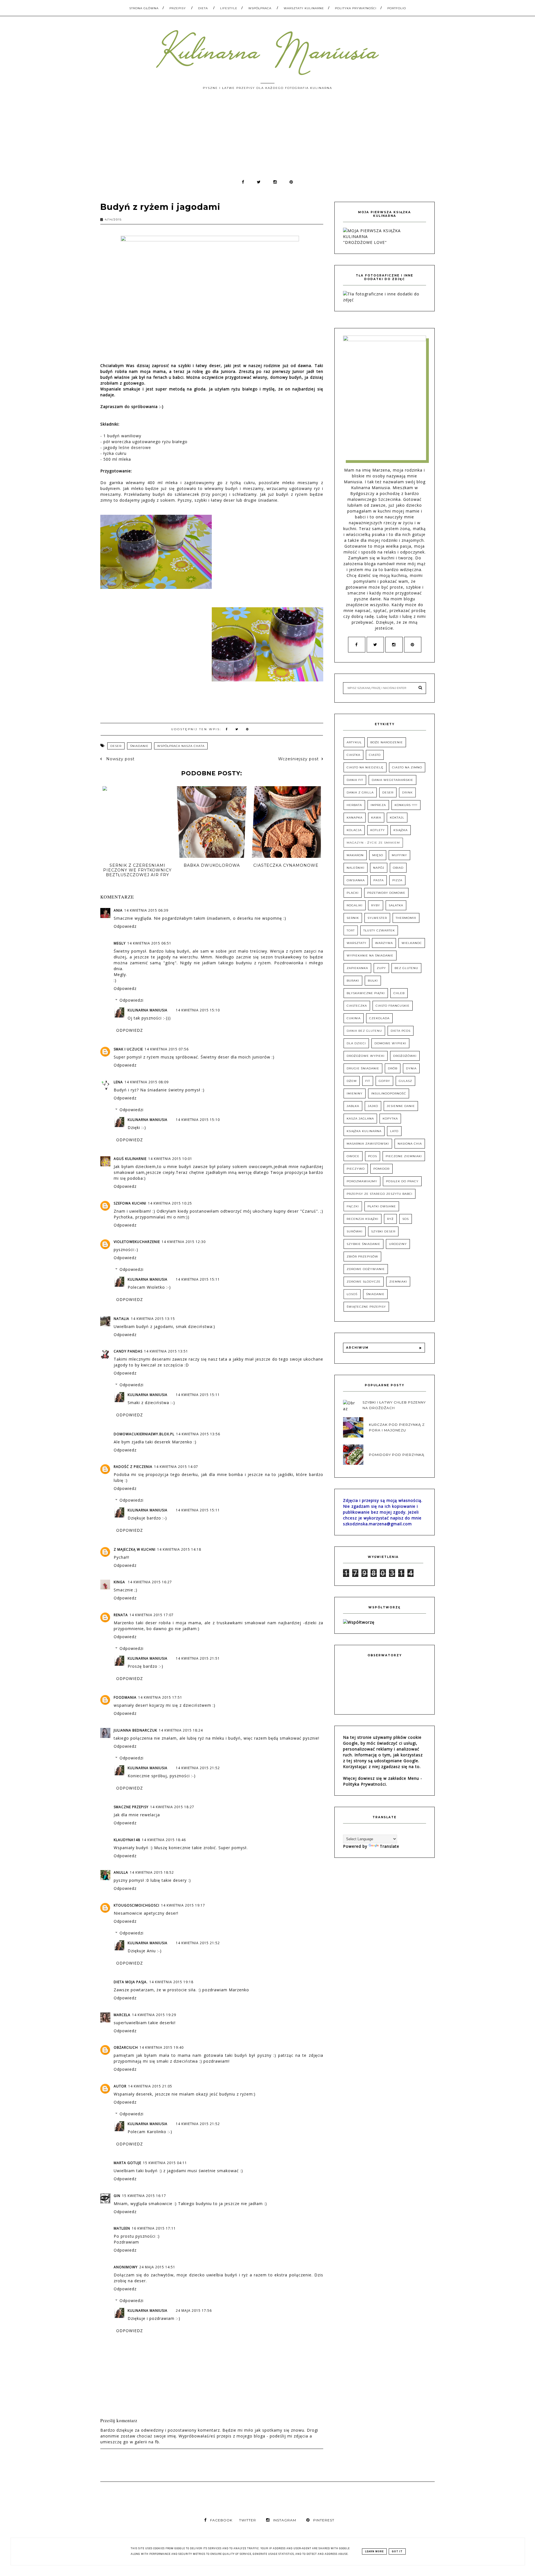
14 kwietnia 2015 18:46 (164, 1840)
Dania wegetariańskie (392, 780)
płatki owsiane (382, 1206)
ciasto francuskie (393, 1006)
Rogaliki (355, 905)
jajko (373, 1106)
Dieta (203, 8)
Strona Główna (144, 8)
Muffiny (399, 855)
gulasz (405, 1081)
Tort (351, 930)
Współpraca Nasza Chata (181, 746)
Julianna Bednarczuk (135, 1730)
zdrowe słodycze (364, 1282)
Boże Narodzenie (387, 742)
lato (394, 1131)
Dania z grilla (360, 792)
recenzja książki (363, 1219)
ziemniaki (398, 1282)
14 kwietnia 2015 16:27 (150, 1582)
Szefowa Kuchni (130, 1203)
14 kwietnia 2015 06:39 (146, 910)
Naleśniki (356, 868)
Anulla (121, 1872)
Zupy (381, 968)
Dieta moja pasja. (131, 1982)
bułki (373, 981)
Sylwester (377, 918)
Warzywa (384, 943)
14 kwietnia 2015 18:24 (181, 1730)
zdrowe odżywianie (366, 1269)
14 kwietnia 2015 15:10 (198, 1010)
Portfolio (397, 8)
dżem (352, 1081)
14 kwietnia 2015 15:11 (198, 1279)
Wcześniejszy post (298, 759)
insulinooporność (389, 1093)
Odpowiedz (125, 926)
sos (406, 1219)
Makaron (355, 855)
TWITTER (248, 2520)
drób (393, 1068)
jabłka (353, 1106)
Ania (118, 910)
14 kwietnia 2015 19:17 (183, 1905)
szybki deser (383, 1231)
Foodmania (125, 1697)
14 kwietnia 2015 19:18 (171, 1982)
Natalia (121, 1319)
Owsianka (356, 880)
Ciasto (375, 755)
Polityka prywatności (356, 8)
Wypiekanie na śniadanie (370, 956)
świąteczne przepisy (366, 1307)
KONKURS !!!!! (406, 805)
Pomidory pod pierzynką (397, 1455)
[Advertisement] (267, 137)
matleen (122, 2228)
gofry (384, 1081)
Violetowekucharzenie (137, 1242)
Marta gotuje (127, 2163)
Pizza (397, 880)
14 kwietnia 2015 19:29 (154, 2015)
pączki (353, 1206)
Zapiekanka (357, 968)
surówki (355, 1231)
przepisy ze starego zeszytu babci (380, 1194)
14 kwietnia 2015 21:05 (150, 2086)
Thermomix (406, 918)
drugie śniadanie (363, 1068)
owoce (353, 1156)
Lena (118, 1082)
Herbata (354, 805)
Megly (120, 943)
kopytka (390, 1119)
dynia (411, 1068)
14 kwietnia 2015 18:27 (172, 1807)
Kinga (120, 1582)
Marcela (122, 2015)
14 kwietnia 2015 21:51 (198, 1658)
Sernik (353, 918)
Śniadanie (139, 746)
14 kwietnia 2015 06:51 (149, 943)
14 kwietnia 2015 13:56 (198, 1434)
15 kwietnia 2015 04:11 (165, 2163)
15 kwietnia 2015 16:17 (144, 2196)
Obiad (398, 868)
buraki (353, 981)
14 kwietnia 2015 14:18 (179, 1549)
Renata (121, 1615)
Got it (397, 2551)
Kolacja (354, 830)
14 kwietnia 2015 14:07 (176, 1467)
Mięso (378, 855)
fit (368, 1081)
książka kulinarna (364, 1131)
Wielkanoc (412, 943)
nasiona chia (410, 1144)
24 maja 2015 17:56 (194, 2311)
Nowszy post (120, 759)
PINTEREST (324, 2520)
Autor (120, 2086)
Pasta (379, 880)
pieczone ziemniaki (404, 1156)
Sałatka (396, 905)
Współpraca (260, 8)
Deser (116, 746)
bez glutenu (406, 968)
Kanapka (355, 818)
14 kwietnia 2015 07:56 (167, 1049)
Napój (379, 868)
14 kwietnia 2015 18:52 (152, 1872)
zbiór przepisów (362, 1257)
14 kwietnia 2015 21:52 (198, 1768)
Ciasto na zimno (407, 767)
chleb (399, 993)
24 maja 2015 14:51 (157, 2267)
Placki (353, 893)
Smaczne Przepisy (131, 1807)
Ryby (376, 905)
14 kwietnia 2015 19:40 (162, 2047)
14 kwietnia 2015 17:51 (160, 1697)
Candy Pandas (128, 1351)
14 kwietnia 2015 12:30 (184, 1242)
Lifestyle (229, 8)
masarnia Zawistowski (368, 1144)
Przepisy (178, 8)
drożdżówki (405, 1056)
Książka (401, 830)
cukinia (354, 1018)
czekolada (379, 1018)
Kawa (376, 818)
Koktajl (397, 818)
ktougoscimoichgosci (137, 1905)
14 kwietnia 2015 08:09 (147, 1082)
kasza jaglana (360, 1119)
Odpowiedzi (132, 1000)
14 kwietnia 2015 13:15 (153, 1319)
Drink (407, 792)
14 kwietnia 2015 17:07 (152, 1615)
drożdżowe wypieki (366, 1056)
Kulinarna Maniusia (148, 1010)
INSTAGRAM (285, 2520)
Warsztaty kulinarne (304, 8)
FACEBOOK (221, 2520)
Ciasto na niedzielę (365, 767)
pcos (373, 1156)
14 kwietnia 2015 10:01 (170, 1159)
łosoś (352, 1294)
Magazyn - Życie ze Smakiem (373, 843)
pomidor (381, 1169)
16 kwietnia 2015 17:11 (154, 2228)
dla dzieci (356, 1043)
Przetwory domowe (386, 893)
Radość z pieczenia (133, 1467)
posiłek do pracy (402, 1181)
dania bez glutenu (364, 1031)
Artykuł (354, 742)
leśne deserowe (135, 447)
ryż (390, 1219)
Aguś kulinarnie (130, 1159)
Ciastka (353, 755)
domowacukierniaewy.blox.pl (144, 1434)
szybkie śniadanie (363, 1244)
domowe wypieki (390, 1043)
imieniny (355, 1093)
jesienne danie (401, 1106)
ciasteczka (357, 1006)
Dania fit (355, 780)
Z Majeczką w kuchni (135, 1549)
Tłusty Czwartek (379, 930)
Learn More (374, 2551)
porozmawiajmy (362, 1181)
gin (117, 2196)
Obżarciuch (126, 2047)
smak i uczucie (128, 1049)
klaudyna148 (127, 1840)
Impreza (378, 805)
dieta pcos (401, 1031)
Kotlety (378, 830)
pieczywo (356, 1169)
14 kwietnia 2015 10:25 (170, 1203)
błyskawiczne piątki (366, 993)
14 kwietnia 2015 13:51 (166, 1351)
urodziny (398, 1244)
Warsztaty (357, 943)
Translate (390, 1846)
